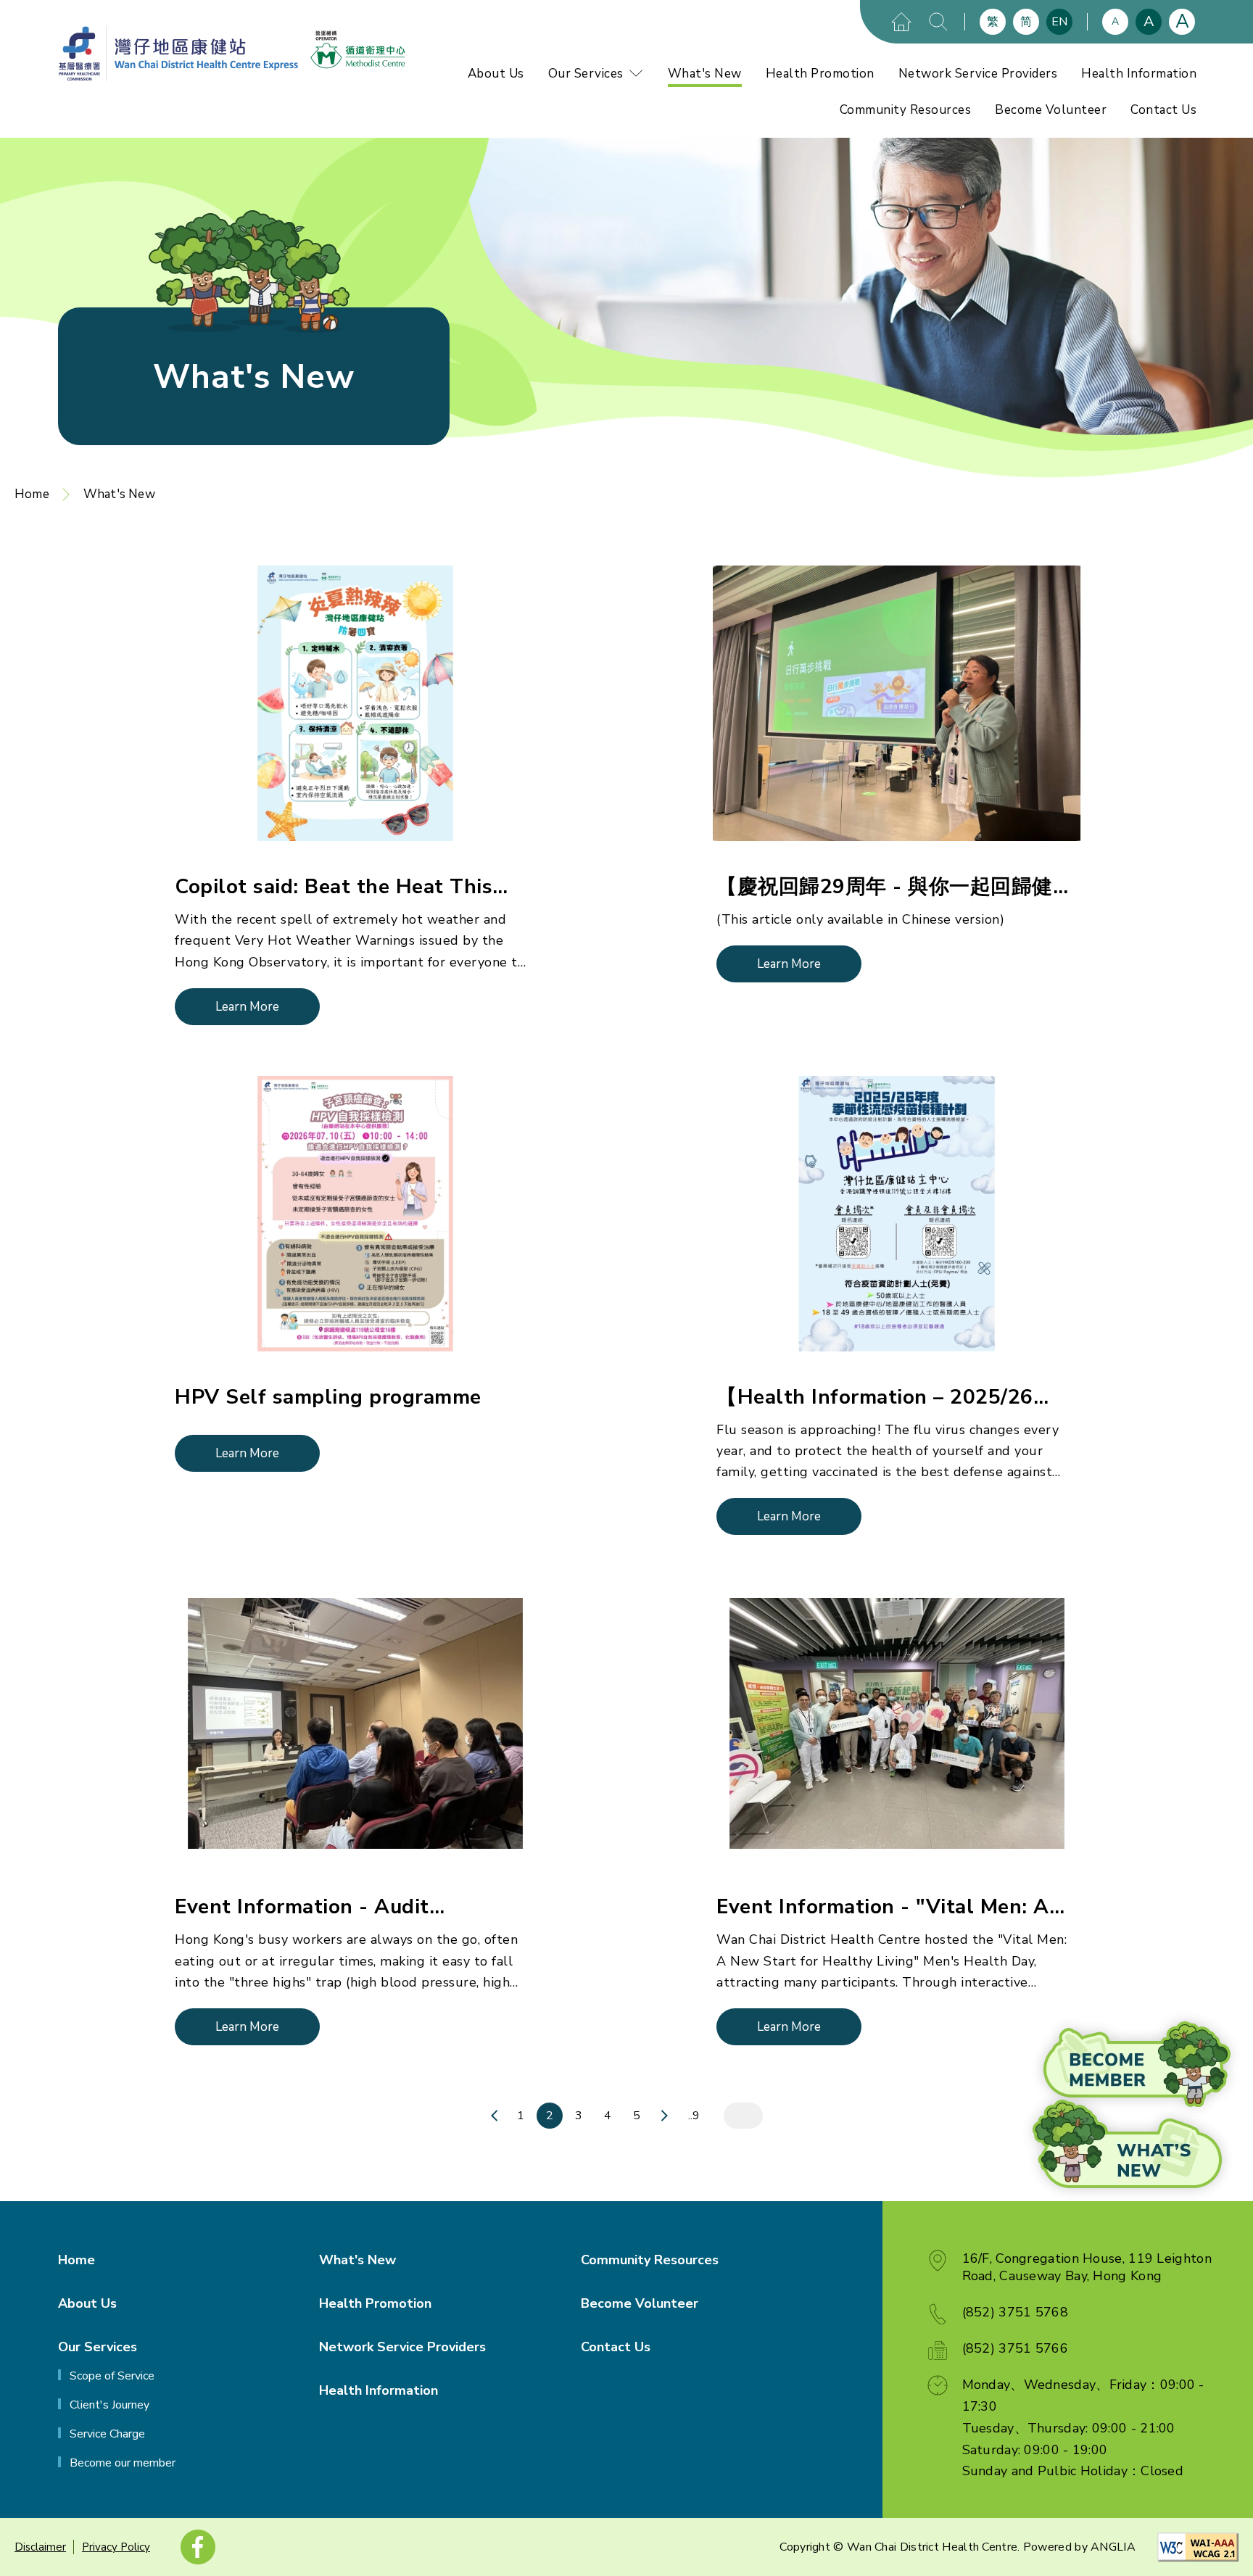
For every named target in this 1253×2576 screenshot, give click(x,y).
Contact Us (1163, 110)
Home (32, 494)
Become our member (123, 2463)
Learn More (247, 1007)
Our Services (586, 74)
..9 (694, 2116)
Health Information (1139, 74)
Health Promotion (820, 74)
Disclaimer (40, 2547)
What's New (705, 74)
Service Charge (107, 2434)
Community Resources (906, 110)
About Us (496, 74)
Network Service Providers (978, 74)
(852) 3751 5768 (1016, 2312)
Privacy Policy (116, 2547)
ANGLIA (1113, 2547)
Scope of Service (112, 2376)
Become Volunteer (1051, 110)
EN (1059, 22)
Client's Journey (109, 2405)
